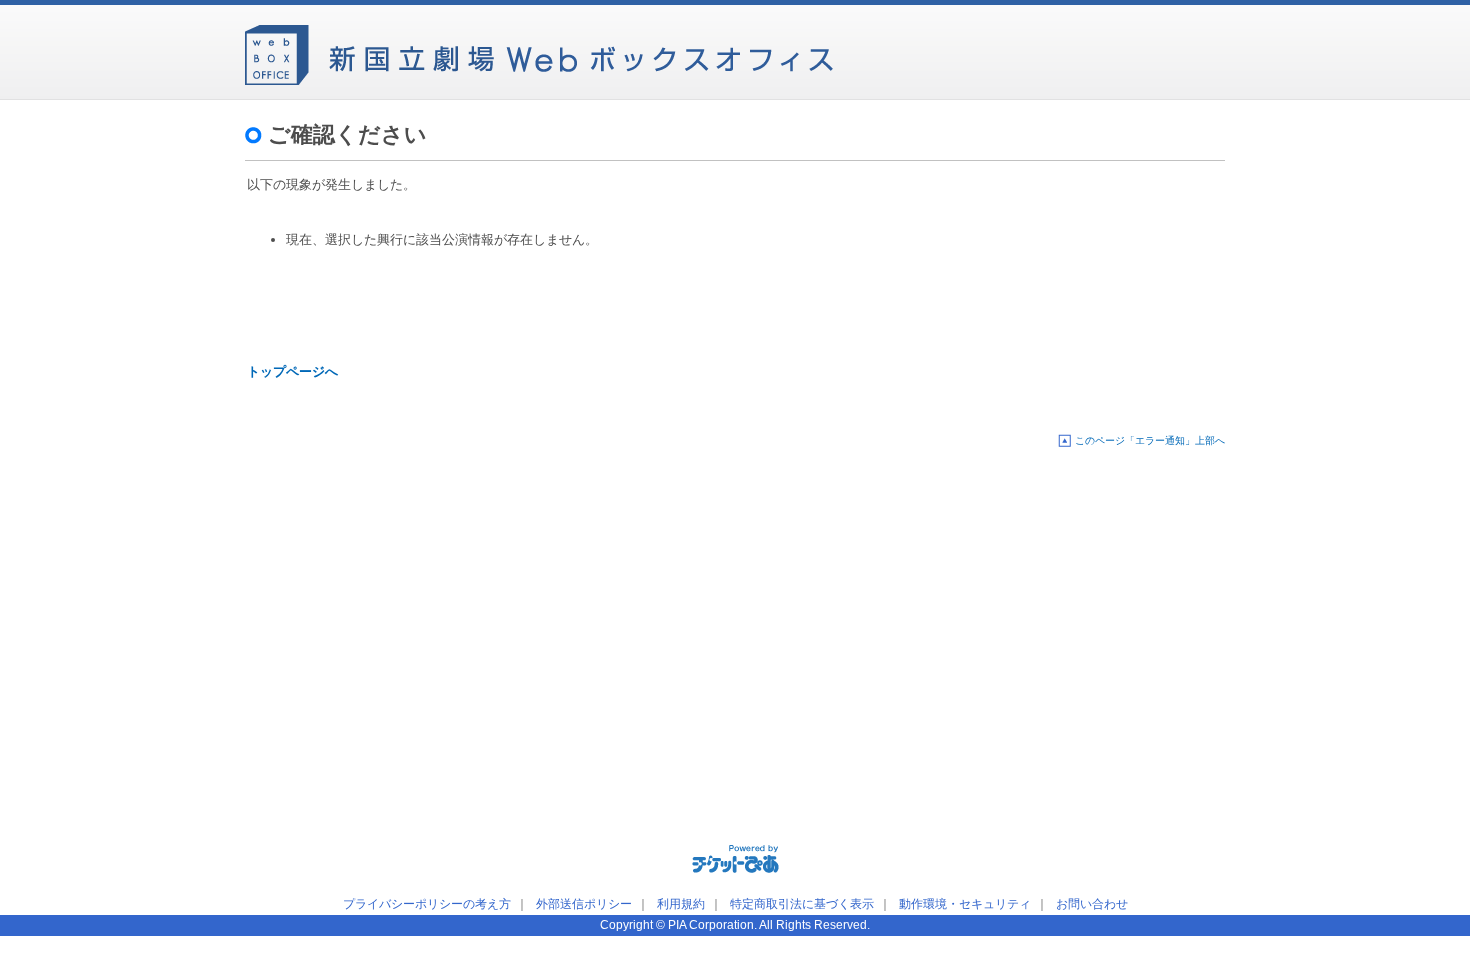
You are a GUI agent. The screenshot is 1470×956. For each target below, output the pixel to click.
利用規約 (681, 904)
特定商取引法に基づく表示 (802, 904)
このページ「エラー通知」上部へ (1150, 440)
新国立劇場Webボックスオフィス (539, 50)
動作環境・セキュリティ (965, 904)
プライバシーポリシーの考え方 (427, 904)
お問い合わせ (1092, 904)
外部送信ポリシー (584, 904)
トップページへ (292, 371)
